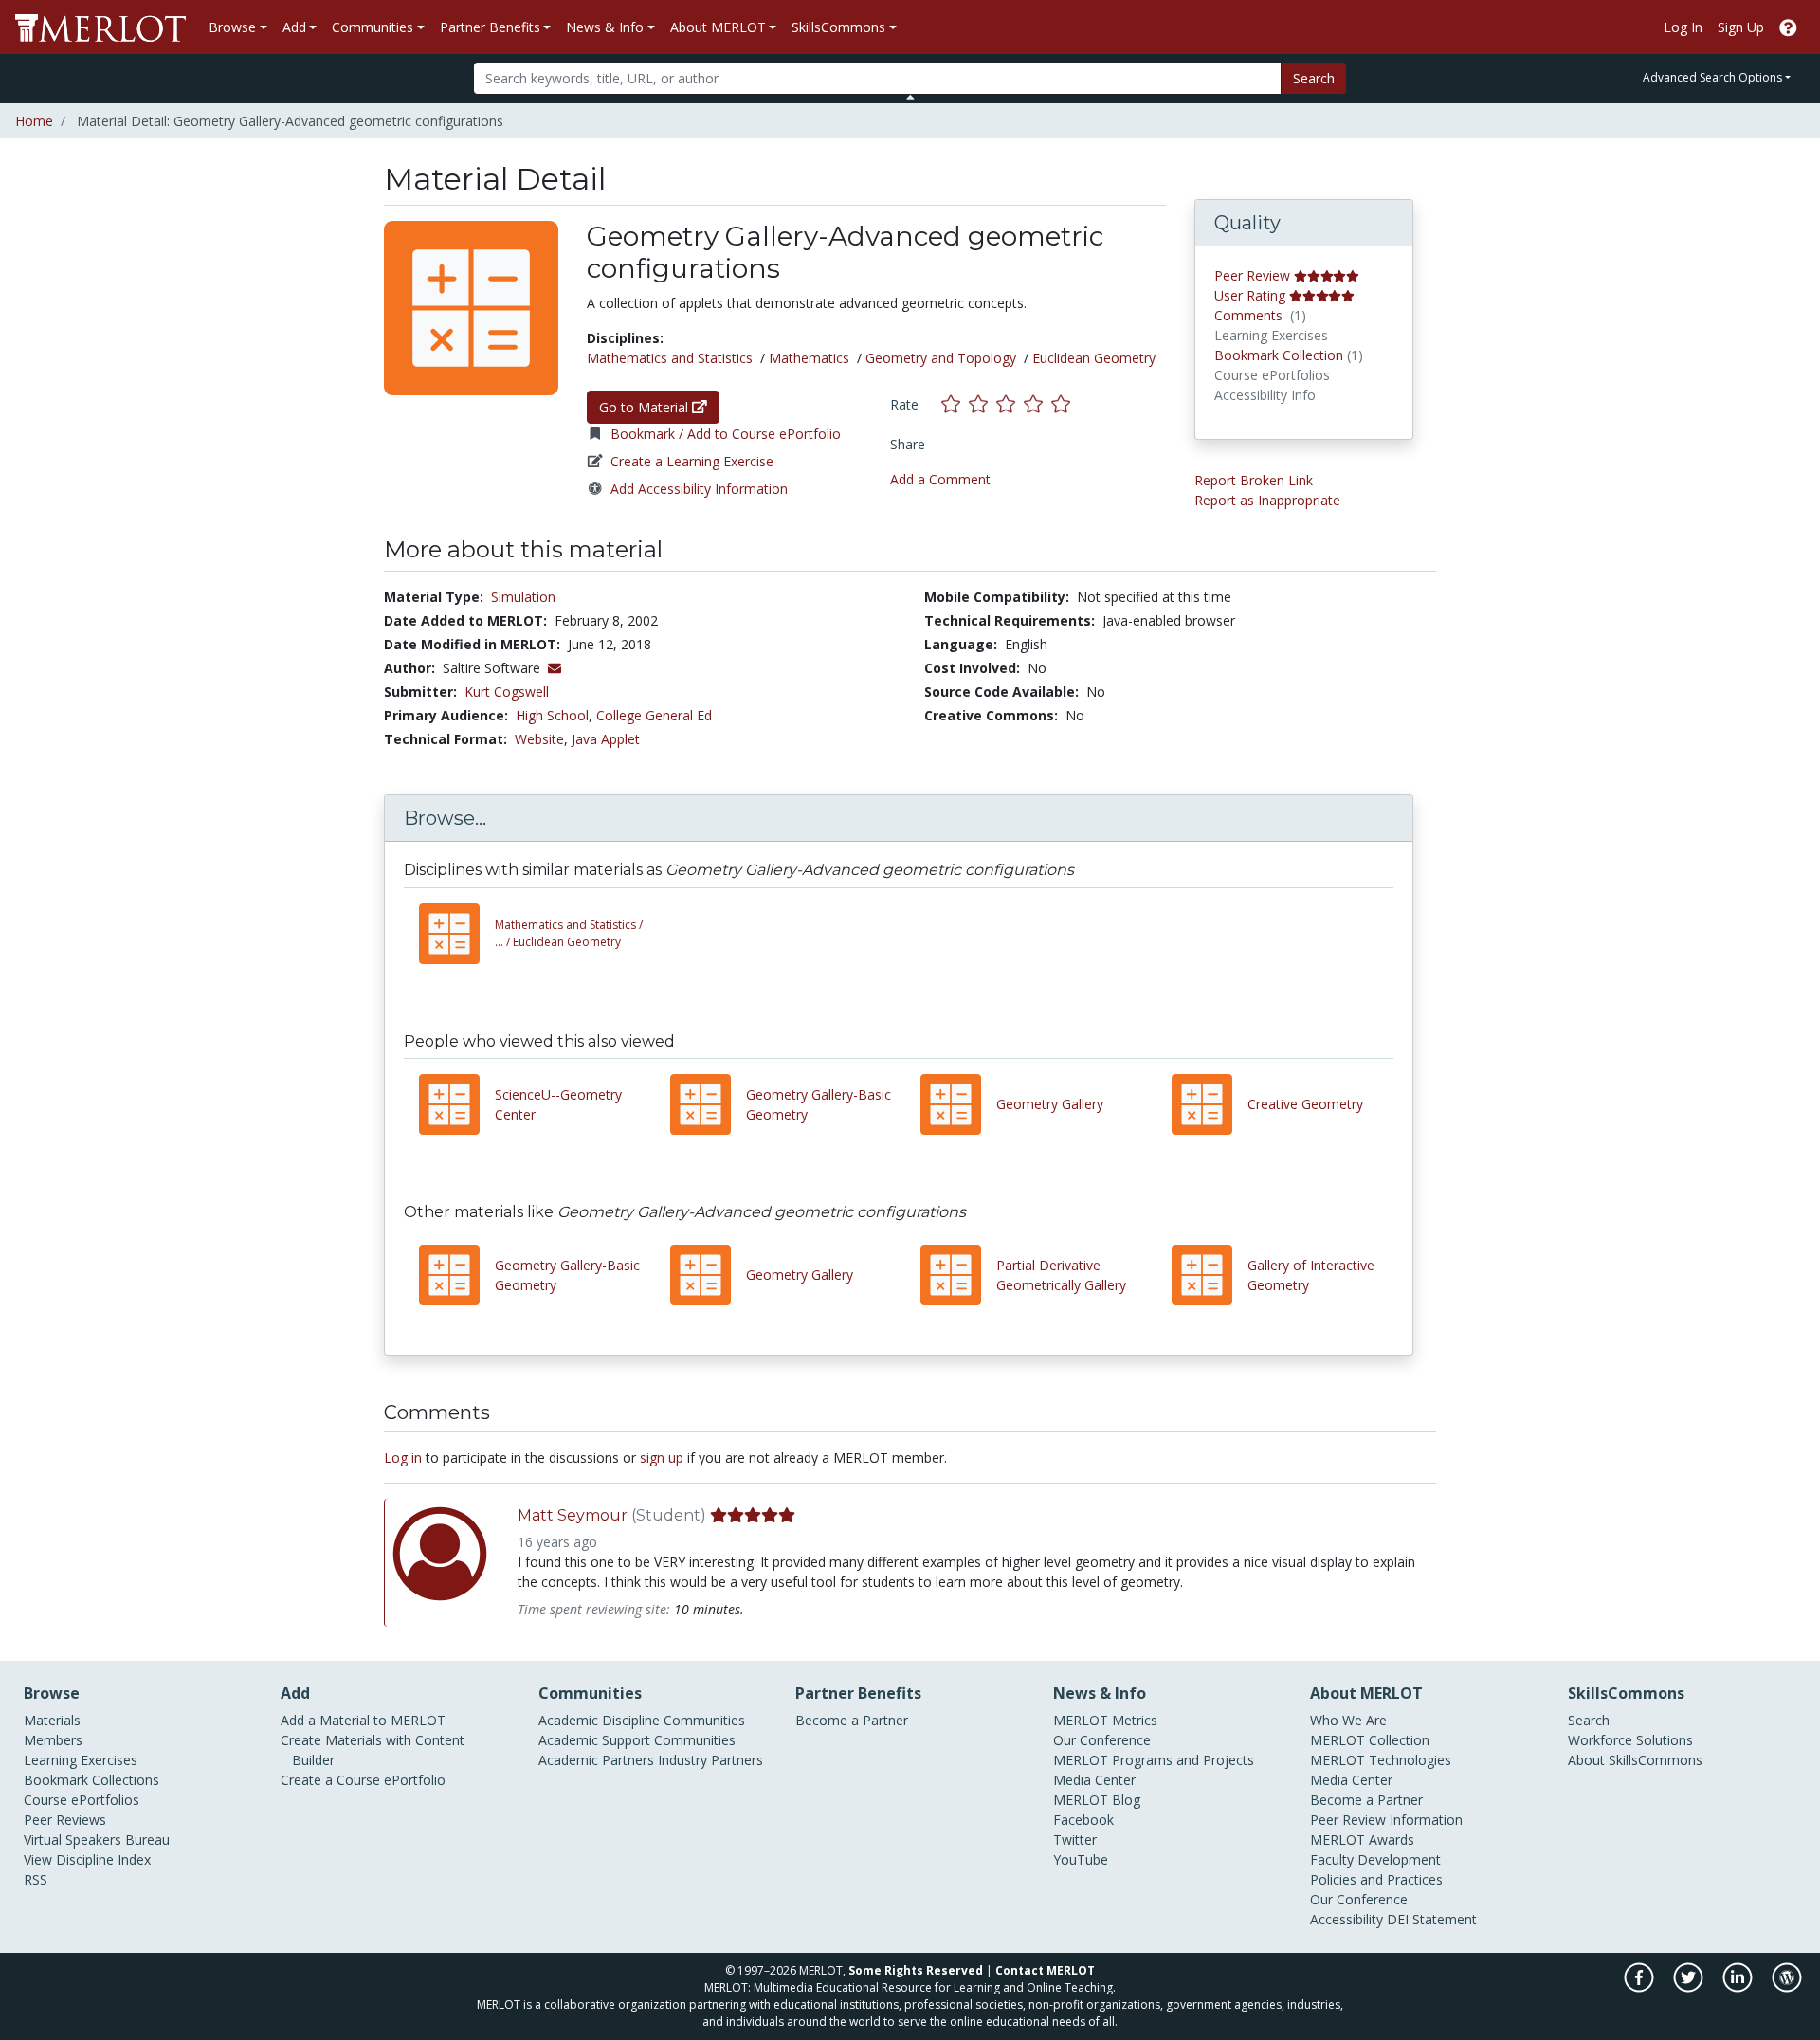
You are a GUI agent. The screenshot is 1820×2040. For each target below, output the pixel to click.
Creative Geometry (1305, 1104)
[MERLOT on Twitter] (1690, 1987)
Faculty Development (1375, 1859)
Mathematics (809, 358)
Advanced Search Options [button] (1712, 77)
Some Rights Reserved (916, 1970)
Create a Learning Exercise (692, 461)
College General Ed (654, 715)
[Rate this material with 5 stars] (1063, 404)
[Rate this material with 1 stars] (955, 404)
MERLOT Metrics (1105, 1720)
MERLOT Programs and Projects (1154, 1760)
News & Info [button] (605, 27)
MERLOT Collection (1370, 1740)
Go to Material (646, 407)
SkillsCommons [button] (838, 27)
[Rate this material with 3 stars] (1010, 404)
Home (34, 121)
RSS (36, 1879)
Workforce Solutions (1630, 1740)
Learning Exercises (81, 1760)
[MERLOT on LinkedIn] (1739, 1987)
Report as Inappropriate (1267, 500)
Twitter (1075, 1840)
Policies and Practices (1376, 1879)
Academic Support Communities (637, 1740)
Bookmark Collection (1279, 355)
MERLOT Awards (1362, 1840)
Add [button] (294, 27)
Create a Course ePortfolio (363, 1780)
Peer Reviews (65, 1820)
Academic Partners (596, 1760)
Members (53, 1740)
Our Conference (1102, 1740)
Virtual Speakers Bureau (97, 1840)
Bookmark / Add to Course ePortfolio (726, 434)
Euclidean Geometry (1094, 358)
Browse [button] (232, 27)
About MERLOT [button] (718, 27)
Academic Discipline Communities (642, 1720)
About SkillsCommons (1635, 1760)
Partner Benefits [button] (490, 27)
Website (539, 739)
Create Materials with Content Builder (373, 1750)
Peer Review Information (1386, 1820)
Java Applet (606, 739)
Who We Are (1348, 1720)
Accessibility (1347, 1919)
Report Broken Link (1254, 480)
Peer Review (1252, 275)
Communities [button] (373, 27)
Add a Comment (940, 479)
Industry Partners (710, 1760)
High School (552, 715)
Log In (1683, 27)
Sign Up (1741, 27)
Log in (403, 1457)
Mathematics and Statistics (670, 358)
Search (1314, 78)
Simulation (523, 597)
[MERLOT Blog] (1787, 1987)
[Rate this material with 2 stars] (983, 404)
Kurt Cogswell (507, 692)
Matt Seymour (573, 1515)
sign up (662, 1457)
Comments (1248, 315)
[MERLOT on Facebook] (1640, 1987)
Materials (52, 1720)
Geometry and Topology (941, 358)
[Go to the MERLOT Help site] (1788, 27)
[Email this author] (555, 668)
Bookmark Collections (91, 1780)
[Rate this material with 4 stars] (1037, 404)
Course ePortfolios (82, 1800)
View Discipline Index (87, 1859)
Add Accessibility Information (699, 489)
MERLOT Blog (1097, 1800)
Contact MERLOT (1045, 1970)
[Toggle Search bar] (910, 97)
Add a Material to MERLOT (363, 1720)
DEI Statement (1432, 1919)
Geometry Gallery (1050, 1104)
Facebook (1083, 1820)
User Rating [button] (1250, 295)
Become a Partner (852, 1720)
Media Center (1094, 1780)
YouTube (1081, 1859)
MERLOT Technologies (1381, 1760)
